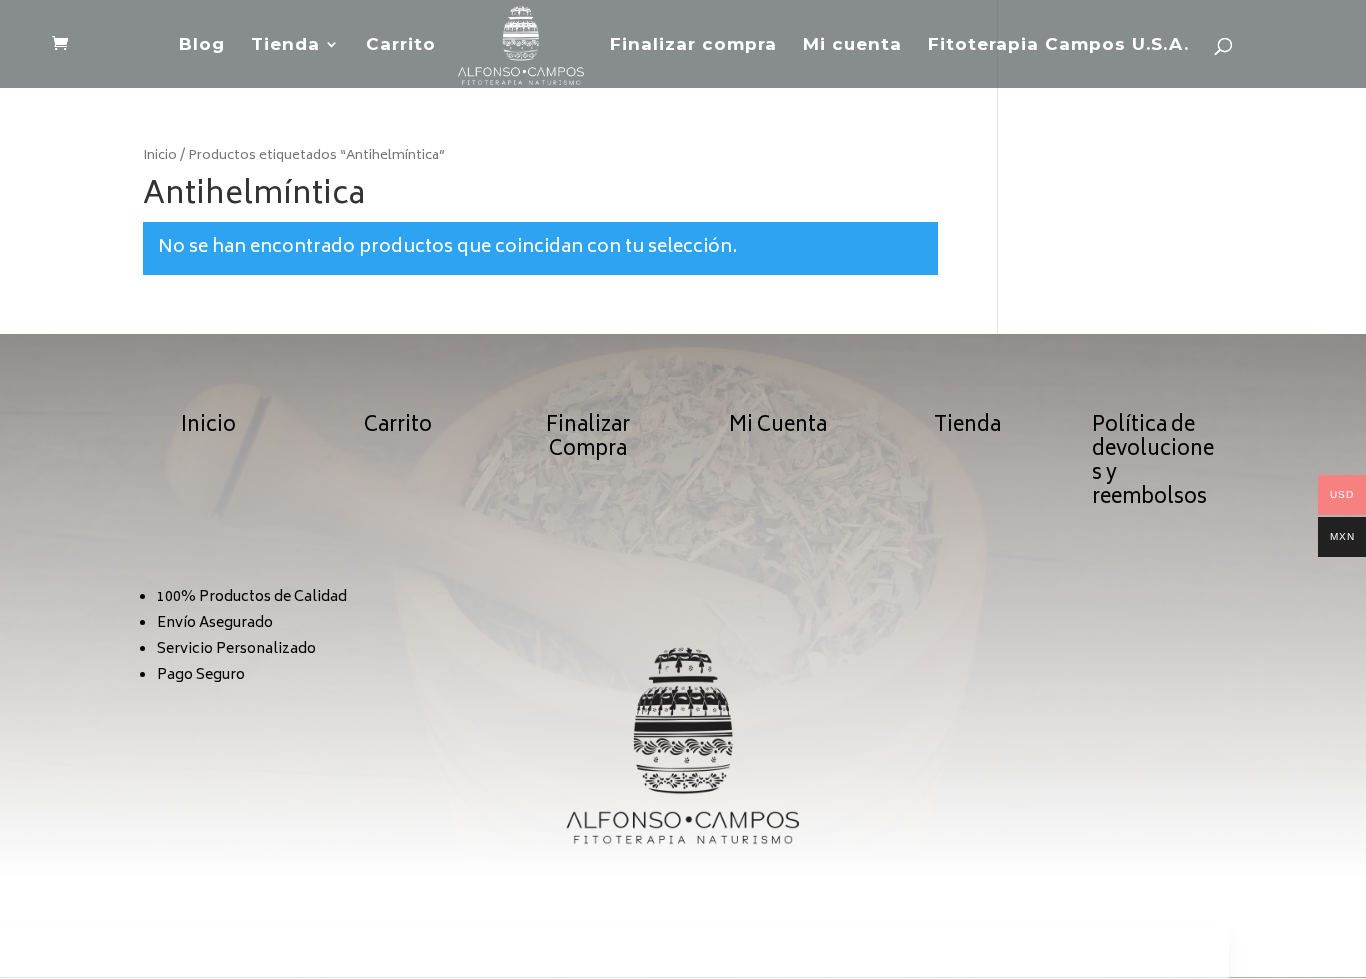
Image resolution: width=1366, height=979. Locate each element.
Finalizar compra (693, 45)
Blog (202, 45)
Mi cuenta (852, 45)
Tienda (285, 45)
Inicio (160, 156)
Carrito (401, 45)
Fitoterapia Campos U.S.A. (1058, 45)
